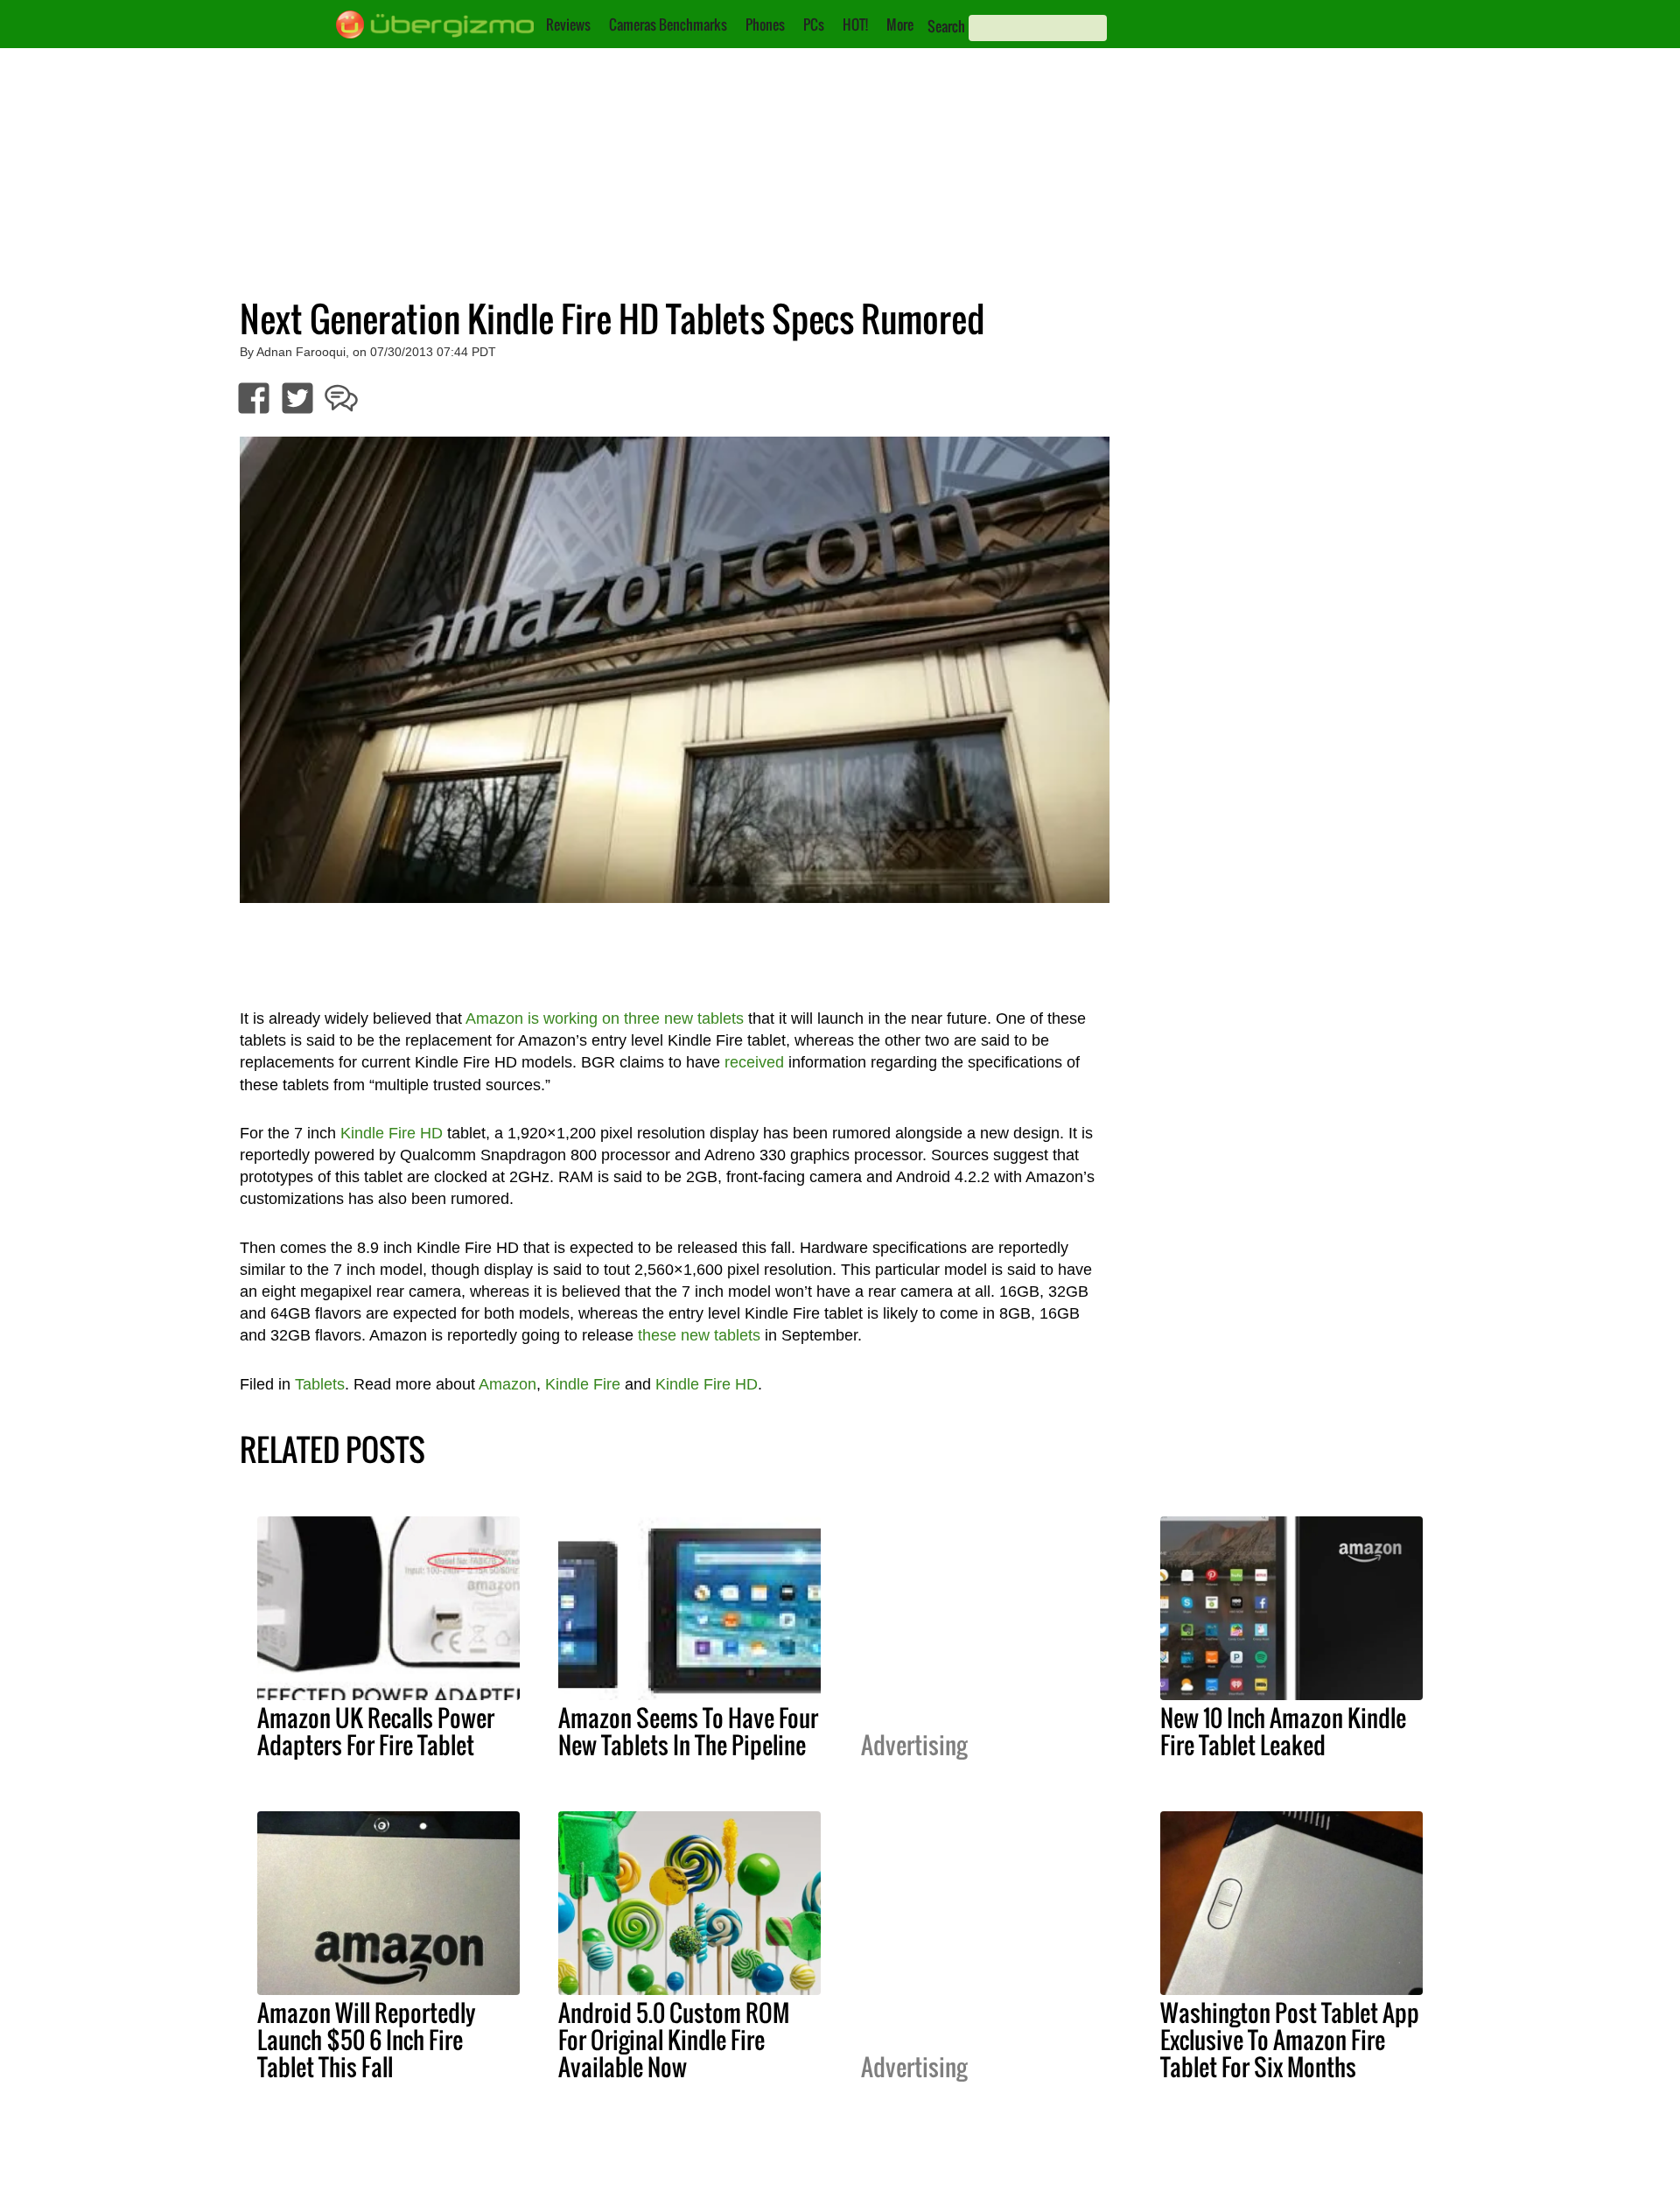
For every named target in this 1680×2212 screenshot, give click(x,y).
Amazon (507, 1384)
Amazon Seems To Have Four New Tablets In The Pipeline (688, 1731)
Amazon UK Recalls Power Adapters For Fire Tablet (376, 1731)
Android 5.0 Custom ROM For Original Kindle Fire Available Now (674, 2040)
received (754, 1062)
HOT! (855, 24)
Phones (765, 24)
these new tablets (699, 1335)
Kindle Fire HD (392, 1133)
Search (946, 26)
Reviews (568, 24)
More (900, 24)
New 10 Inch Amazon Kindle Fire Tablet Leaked (1283, 1731)
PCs (814, 24)
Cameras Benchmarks (668, 24)
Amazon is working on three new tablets (605, 1018)
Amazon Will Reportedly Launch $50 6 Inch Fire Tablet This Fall (367, 2040)
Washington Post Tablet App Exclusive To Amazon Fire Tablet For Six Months (1290, 2040)
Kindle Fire (583, 1384)
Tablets (320, 1384)
